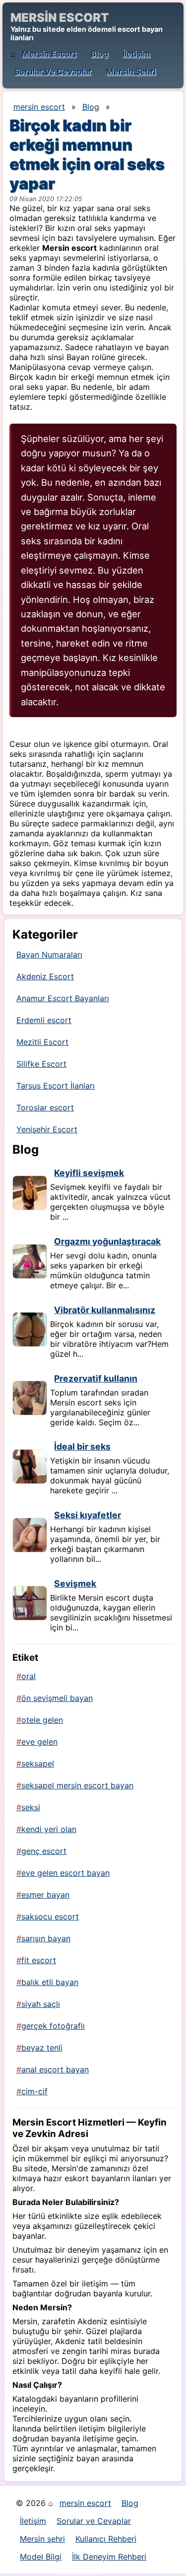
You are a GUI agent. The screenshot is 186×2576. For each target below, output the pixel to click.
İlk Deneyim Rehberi (109, 2557)
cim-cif (34, 2091)
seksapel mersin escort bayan (77, 1785)
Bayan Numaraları (49, 955)
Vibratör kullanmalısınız (105, 1310)
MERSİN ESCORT (60, 18)
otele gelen (42, 1720)
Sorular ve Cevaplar (53, 72)
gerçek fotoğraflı (53, 2026)
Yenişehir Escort (47, 1129)
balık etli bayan (50, 1982)
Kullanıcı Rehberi (106, 2539)
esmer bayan (45, 1895)
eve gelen (39, 1742)
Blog (99, 54)
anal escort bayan (55, 2069)
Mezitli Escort (42, 1042)
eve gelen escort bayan (65, 1873)
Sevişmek (75, 1583)
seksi (31, 1807)
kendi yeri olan (49, 1829)
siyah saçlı (41, 2004)
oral (29, 1676)
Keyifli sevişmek (89, 1173)
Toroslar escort (45, 1107)
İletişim (136, 54)
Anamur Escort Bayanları (63, 998)
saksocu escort (50, 1916)
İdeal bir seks (82, 1446)
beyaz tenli (42, 2048)
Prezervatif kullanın (96, 1378)
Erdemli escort (44, 1020)
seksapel (38, 1764)
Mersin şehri (131, 72)
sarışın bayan (46, 1938)
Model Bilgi (41, 2557)
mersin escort (49, 54)
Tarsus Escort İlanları (56, 1086)
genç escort (44, 1851)
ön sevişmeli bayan (57, 1698)
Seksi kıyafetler (88, 1515)
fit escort (39, 1960)
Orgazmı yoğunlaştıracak (107, 1241)
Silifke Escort (41, 1064)
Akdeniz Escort (45, 976)
